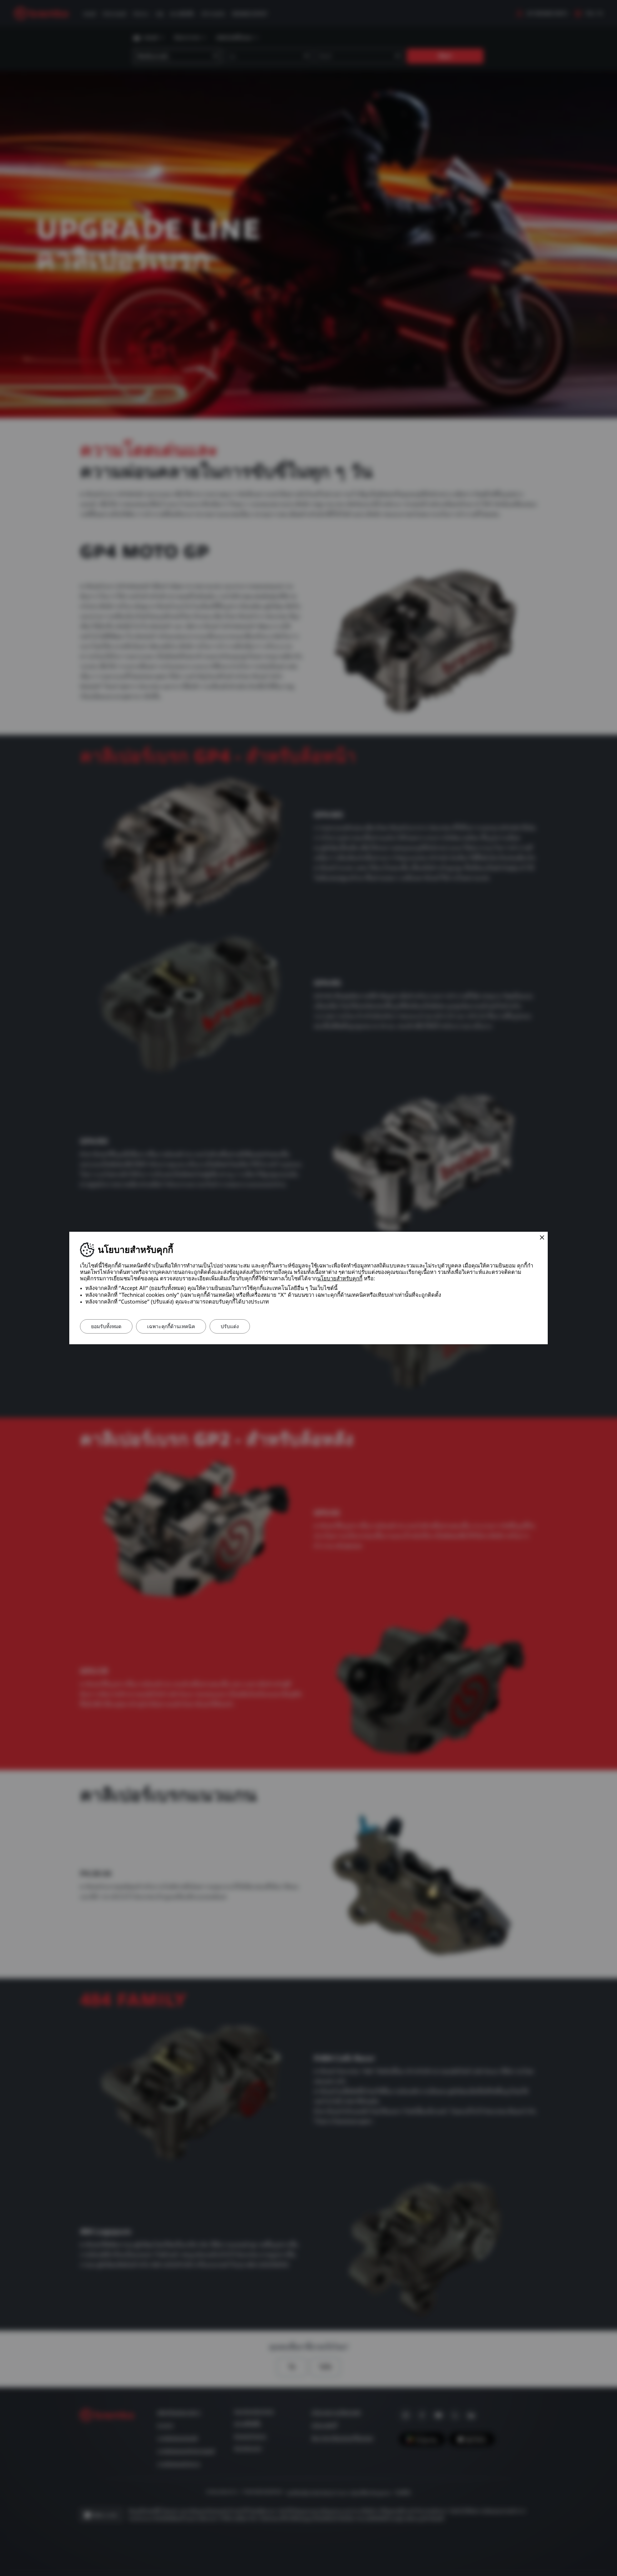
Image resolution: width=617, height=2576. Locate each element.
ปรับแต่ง (230, 1326)
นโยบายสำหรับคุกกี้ (340, 1279)
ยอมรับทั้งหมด (106, 1326)
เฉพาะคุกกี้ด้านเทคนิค (171, 1326)
